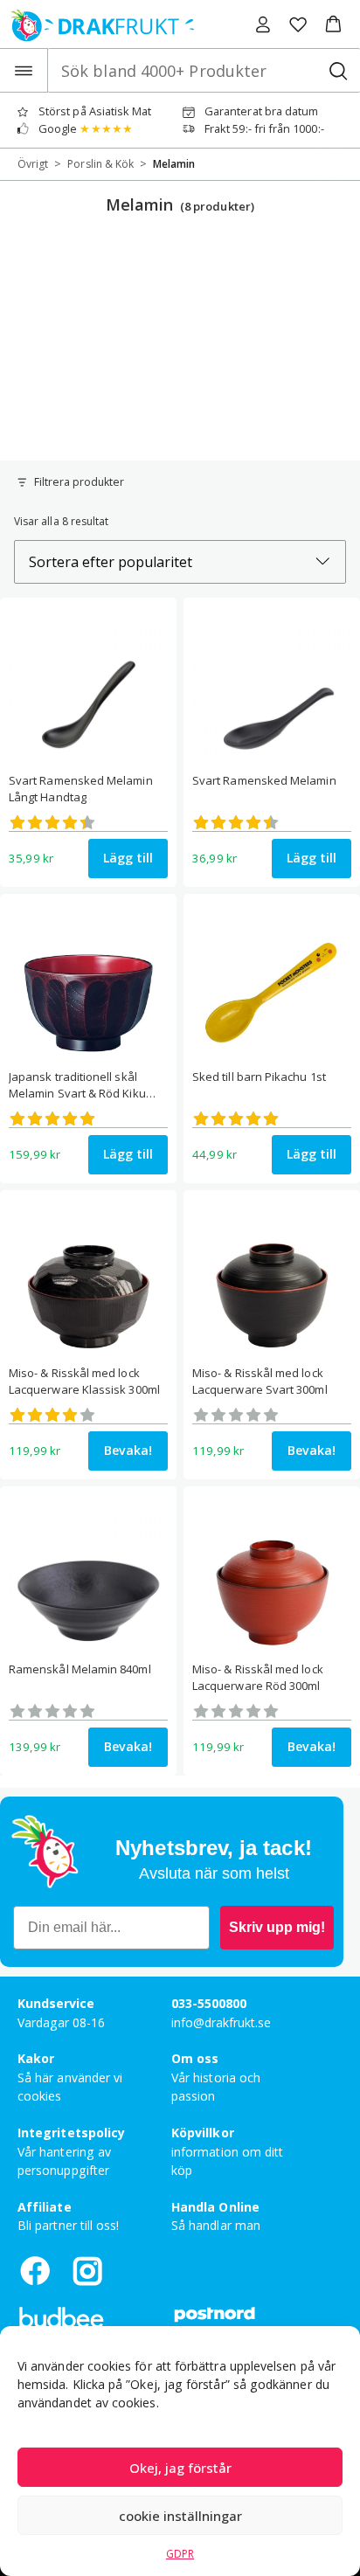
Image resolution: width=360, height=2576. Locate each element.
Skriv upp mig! (277, 1927)
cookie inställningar (180, 2516)
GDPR (180, 2554)
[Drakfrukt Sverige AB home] (97, 24)
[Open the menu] (24, 70)
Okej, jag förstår (180, 2468)
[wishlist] (298, 24)
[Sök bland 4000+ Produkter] (338, 70)
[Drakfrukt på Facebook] (35, 2271)
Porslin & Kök (100, 164)
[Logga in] (263, 24)
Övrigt (33, 164)
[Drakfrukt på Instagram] (87, 2271)
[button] (333, 24)
